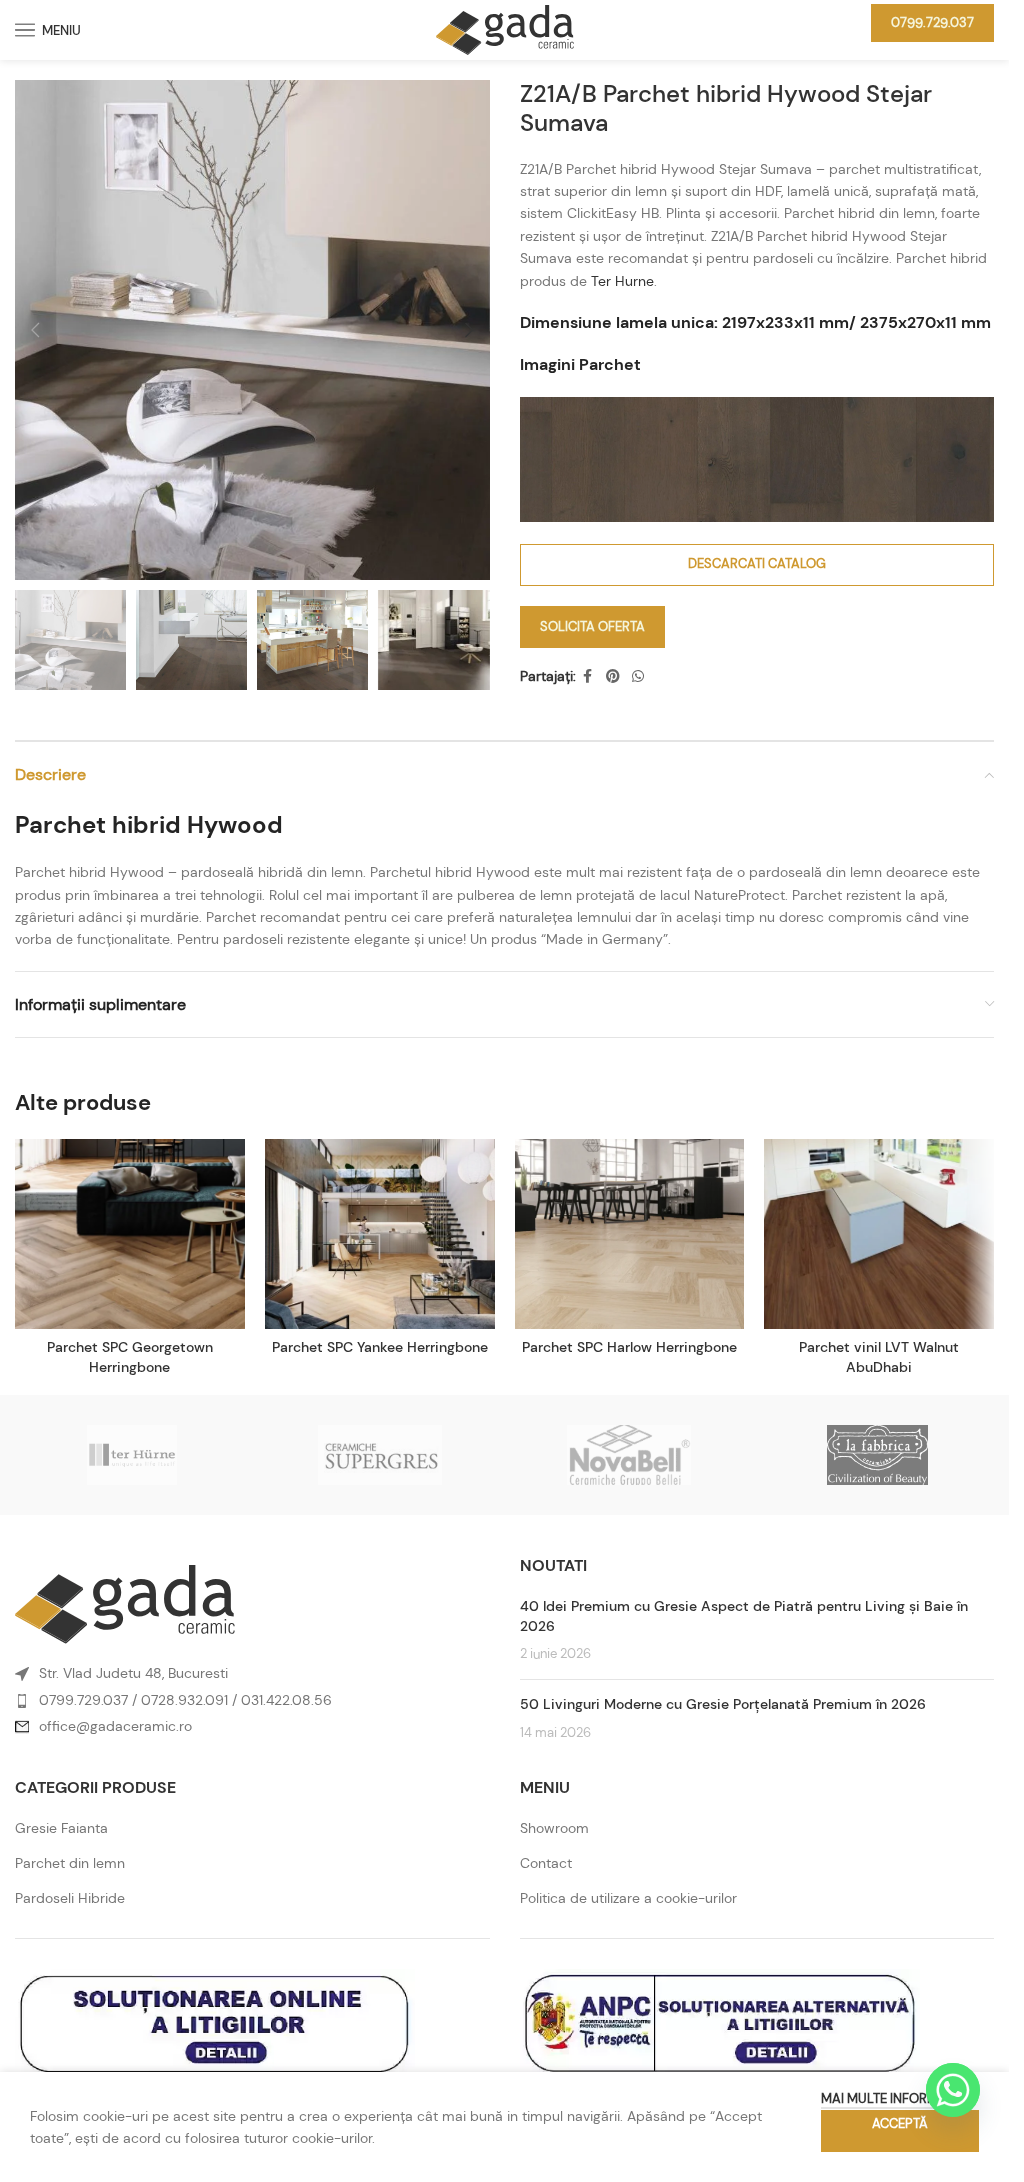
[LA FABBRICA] (877, 1455)
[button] (35, 330)
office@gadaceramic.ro (115, 1726)
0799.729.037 (932, 22)
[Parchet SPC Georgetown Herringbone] (130, 1234)
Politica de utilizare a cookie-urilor (628, 1898)
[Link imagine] (125, 1603)
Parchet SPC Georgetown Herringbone (130, 1357)
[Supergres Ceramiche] (380, 1455)
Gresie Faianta (61, 1828)
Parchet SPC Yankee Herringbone (380, 1347)
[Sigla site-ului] (505, 28)
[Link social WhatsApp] (638, 676)
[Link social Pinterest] (613, 676)
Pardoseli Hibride (70, 1898)
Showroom (554, 1828)
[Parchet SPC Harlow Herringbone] (630, 1234)
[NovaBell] (628, 1455)
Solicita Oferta (592, 626)
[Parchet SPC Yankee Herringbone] (380, 1234)
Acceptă (900, 2123)
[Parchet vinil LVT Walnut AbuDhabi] (879, 1234)
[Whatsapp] (953, 2090)
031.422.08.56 (286, 1700)
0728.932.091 (184, 1700)
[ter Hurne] (132, 1455)
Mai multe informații (890, 2098)
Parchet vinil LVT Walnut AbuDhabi (879, 1357)
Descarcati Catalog (757, 563)
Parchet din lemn (70, 1863)
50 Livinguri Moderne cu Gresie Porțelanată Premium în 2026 (723, 1704)
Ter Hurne (622, 281)
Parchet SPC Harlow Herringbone (629, 1347)
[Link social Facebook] (588, 676)
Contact (546, 1863)
